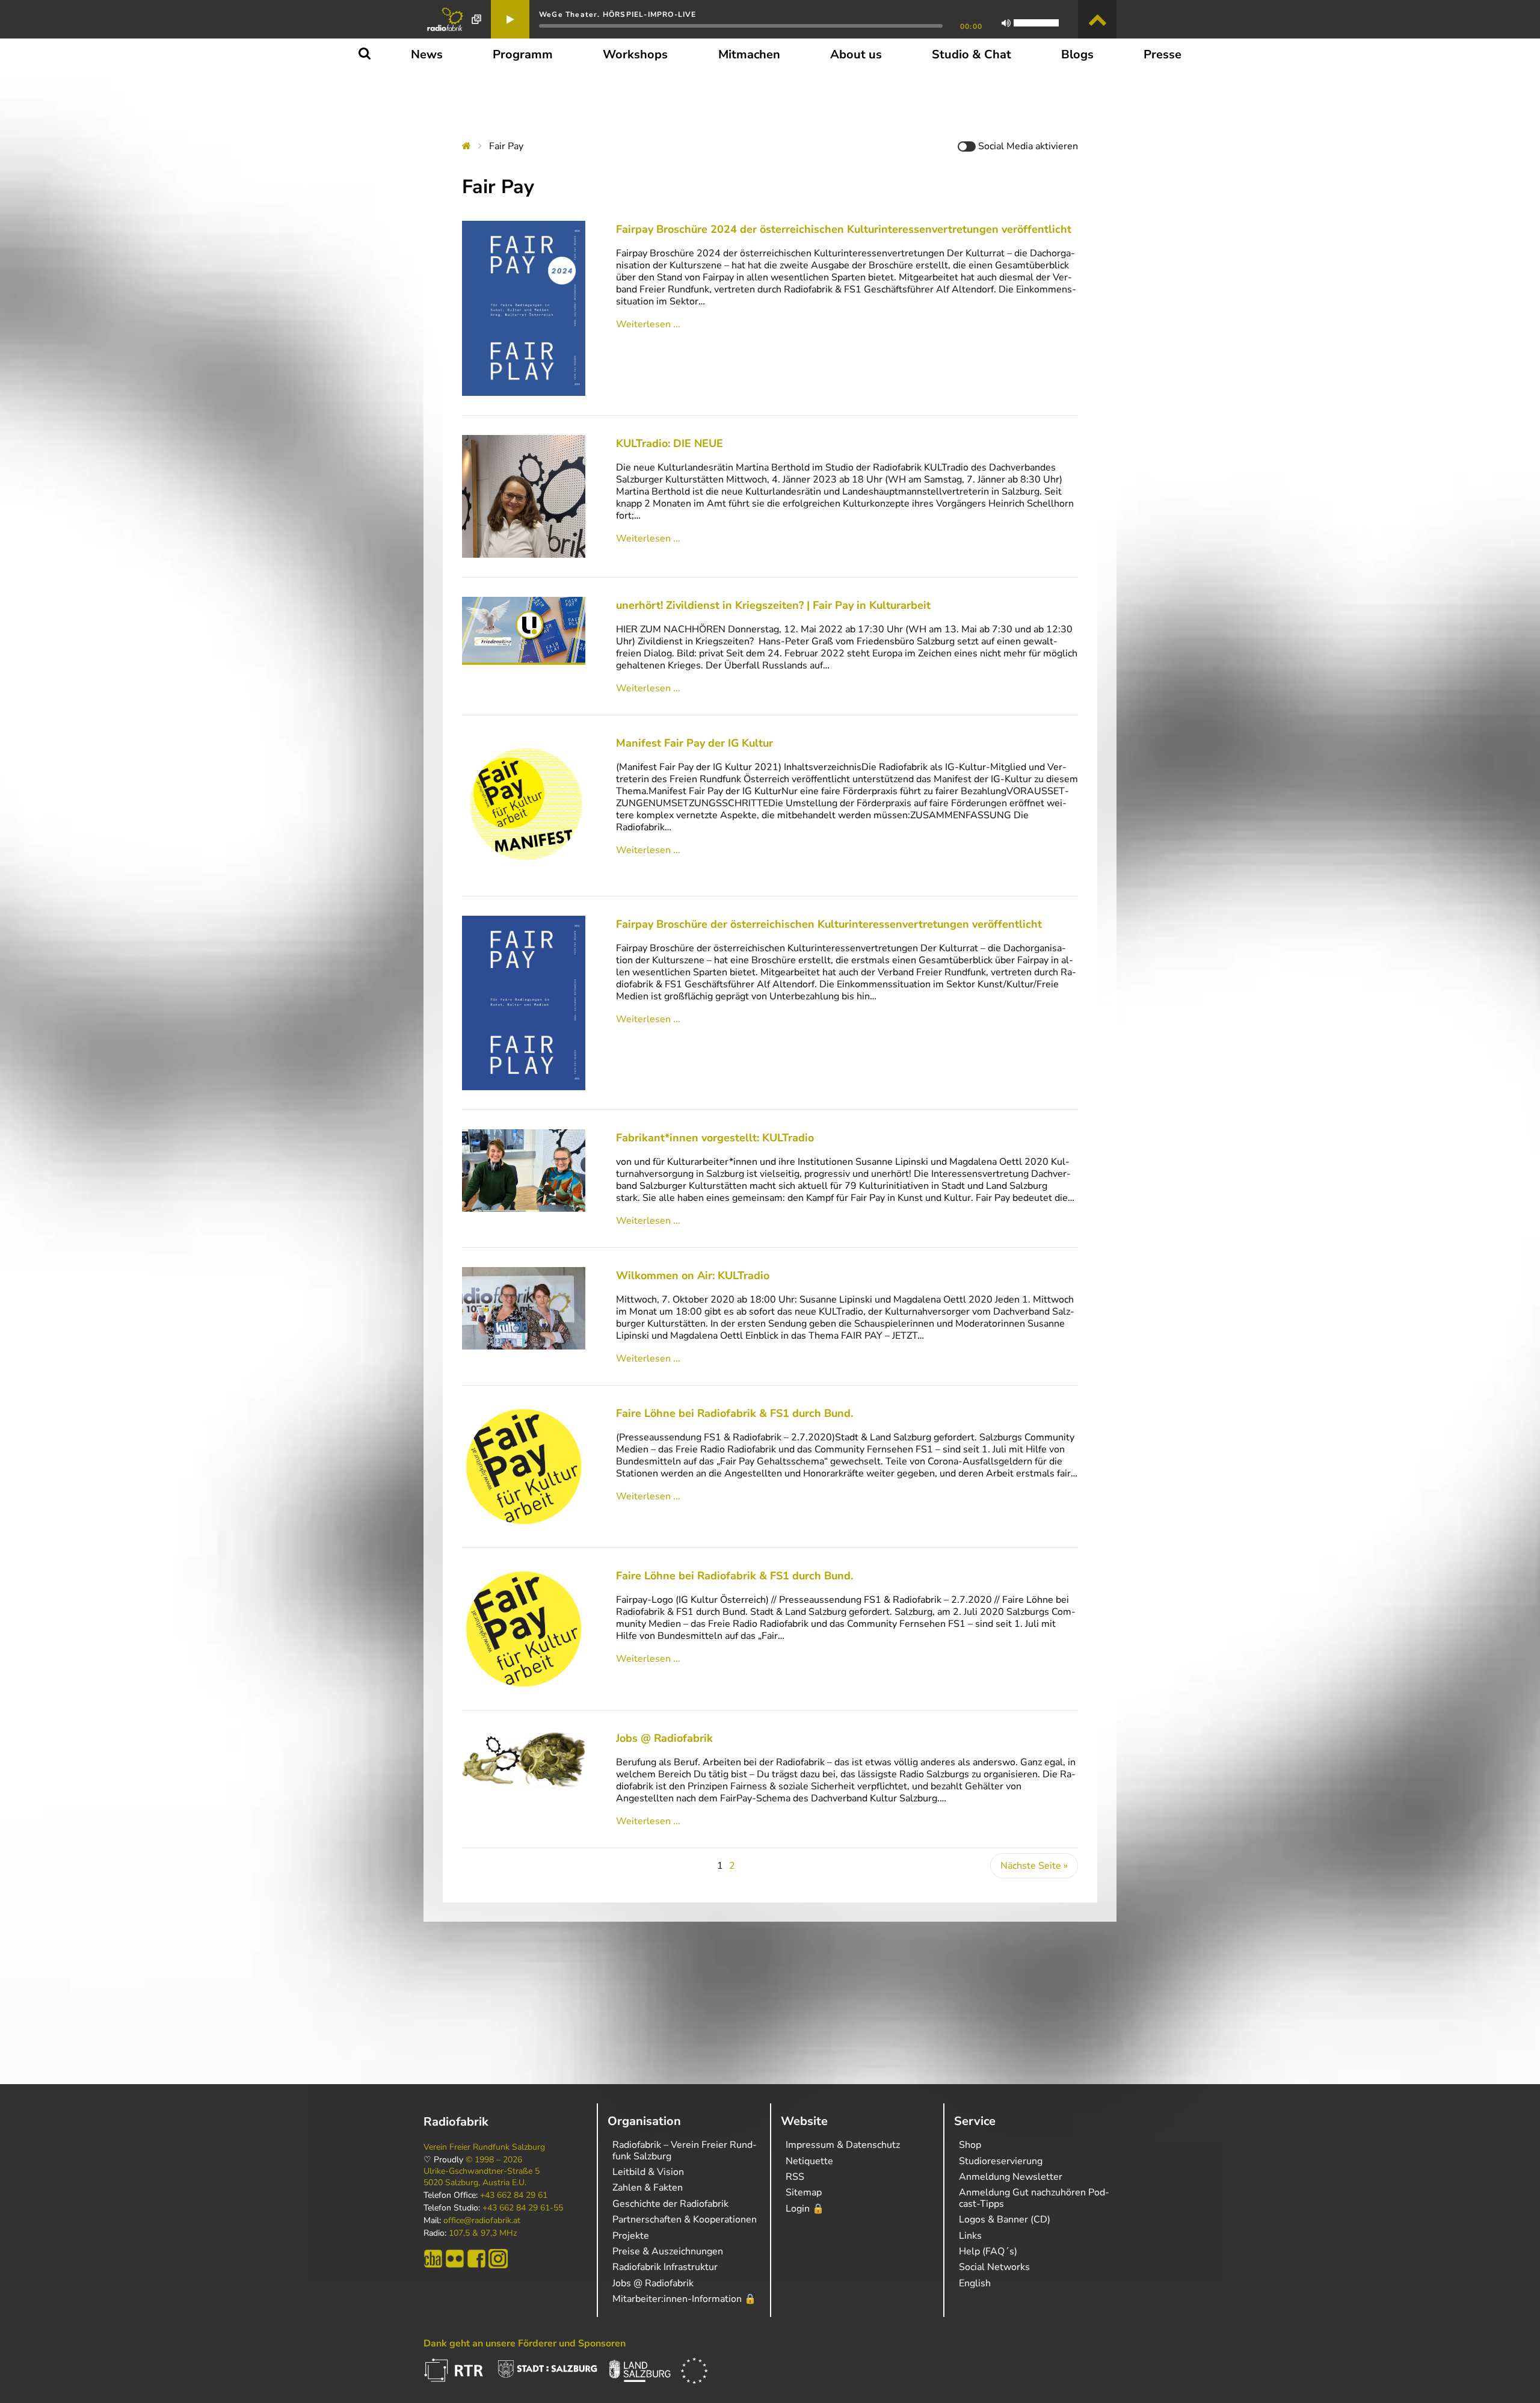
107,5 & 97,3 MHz (483, 2233)
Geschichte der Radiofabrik (670, 2204)
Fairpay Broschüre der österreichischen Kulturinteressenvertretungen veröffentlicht (829, 924)
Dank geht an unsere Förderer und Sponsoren (525, 2343)
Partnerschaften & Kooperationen (685, 2219)
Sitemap (804, 2192)
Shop (970, 2145)
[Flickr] (455, 2259)
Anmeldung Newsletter (1011, 2177)
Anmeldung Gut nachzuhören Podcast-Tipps (1034, 2198)
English (975, 2283)
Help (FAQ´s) (988, 2251)
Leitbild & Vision (648, 2172)
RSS (795, 2177)
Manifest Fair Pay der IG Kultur (695, 743)
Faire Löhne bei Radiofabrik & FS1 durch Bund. (735, 1413)
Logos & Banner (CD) (1005, 2219)
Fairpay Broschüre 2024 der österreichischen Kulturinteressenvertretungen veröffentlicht (844, 229)
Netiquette (809, 2161)
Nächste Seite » (1034, 1866)
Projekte (631, 2236)
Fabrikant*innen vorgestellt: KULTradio (715, 1138)
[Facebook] (476, 2259)
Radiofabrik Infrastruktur (665, 2267)
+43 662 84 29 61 (514, 2195)
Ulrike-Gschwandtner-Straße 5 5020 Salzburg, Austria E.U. (482, 2177)
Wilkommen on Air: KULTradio (693, 1276)
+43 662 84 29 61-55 (523, 2208)
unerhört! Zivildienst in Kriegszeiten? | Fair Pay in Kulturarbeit (773, 605)
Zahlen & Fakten (648, 2188)
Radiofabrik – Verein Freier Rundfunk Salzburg (685, 2150)
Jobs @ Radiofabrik (664, 1738)
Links (970, 2236)
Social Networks (994, 2267)
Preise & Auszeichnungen (668, 2251)
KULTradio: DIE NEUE (670, 443)
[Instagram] (498, 2259)
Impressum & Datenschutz (843, 2145)
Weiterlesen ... (648, 324)
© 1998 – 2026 (494, 2160)
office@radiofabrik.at (482, 2221)
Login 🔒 (805, 2209)
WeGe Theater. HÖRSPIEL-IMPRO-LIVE (618, 14)
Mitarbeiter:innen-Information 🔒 (684, 2299)
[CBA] (433, 2259)
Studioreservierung (1001, 2161)
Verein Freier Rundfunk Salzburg (484, 2147)
